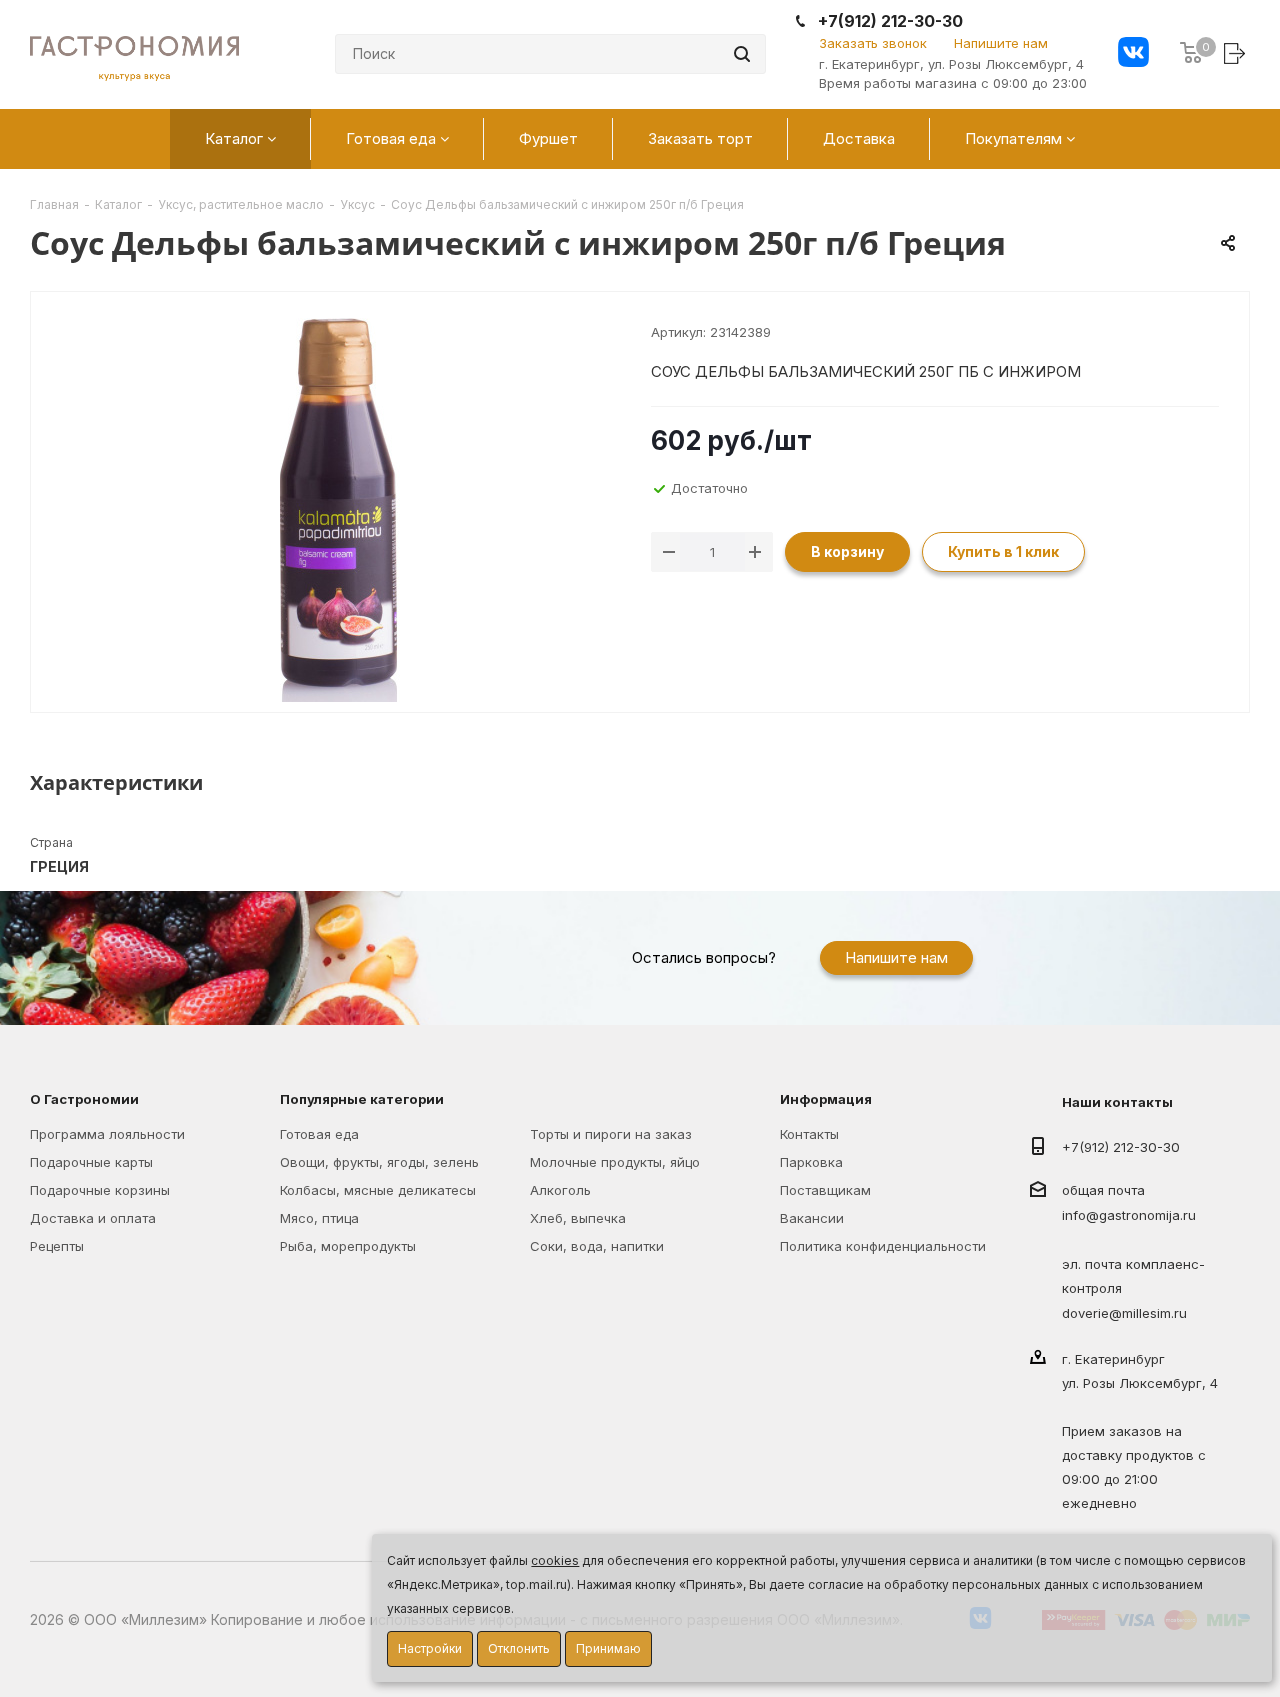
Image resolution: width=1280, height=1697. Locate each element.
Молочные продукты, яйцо (615, 1162)
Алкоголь (560, 1190)
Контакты (809, 1134)
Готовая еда (319, 1134)
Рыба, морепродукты (348, 1246)
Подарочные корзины (100, 1190)
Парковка (811, 1162)
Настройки (430, 1648)
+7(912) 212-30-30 (890, 21)
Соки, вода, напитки (597, 1246)
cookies (555, 1560)
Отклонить (519, 1648)
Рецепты (57, 1246)
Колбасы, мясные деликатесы (378, 1190)
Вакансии (812, 1218)
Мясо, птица (319, 1218)
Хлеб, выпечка (578, 1218)
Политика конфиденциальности (883, 1246)
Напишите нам (1001, 43)
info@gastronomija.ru (1129, 1216)
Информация (826, 1099)
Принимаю (608, 1648)
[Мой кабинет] (1237, 52)
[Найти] (742, 54)
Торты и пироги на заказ (611, 1134)
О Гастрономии (84, 1099)
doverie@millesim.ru (1124, 1313)
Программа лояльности (107, 1134)
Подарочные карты (91, 1162)
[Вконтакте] (1133, 54)
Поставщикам (825, 1190)
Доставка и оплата (93, 1218)
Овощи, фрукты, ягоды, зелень (379, 1162)
